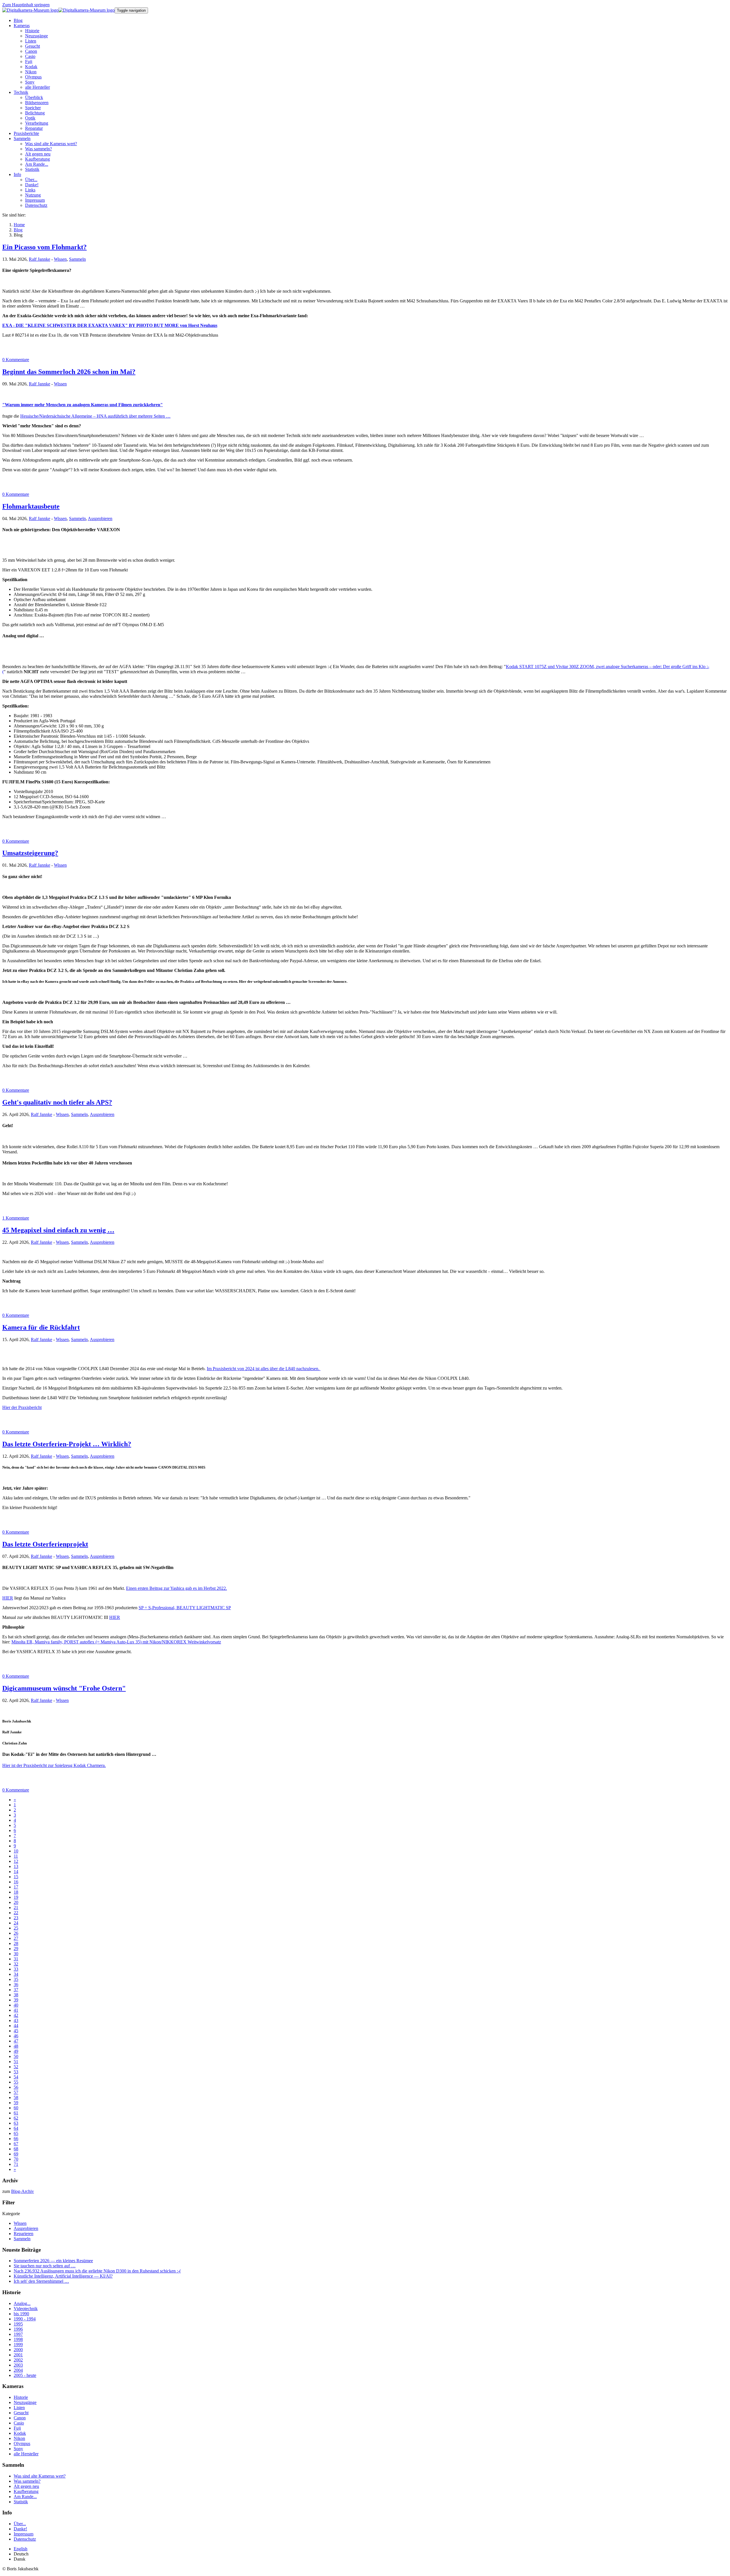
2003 (18, 2365)
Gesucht (21, 2413)
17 (16, 1887)
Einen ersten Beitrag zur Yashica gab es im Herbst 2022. (177, 1588)
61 (16, 2113)
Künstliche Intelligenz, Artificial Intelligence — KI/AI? (63, 2276)
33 (16, 1969)
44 (16, 2026)
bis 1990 (21, 2314)
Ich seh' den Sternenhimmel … (41, 2281)
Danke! (20, 2529)
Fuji (17, 2428)
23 (16, 1918)
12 (16, 1861)
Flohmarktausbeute (31, 506)
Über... (20, 2524)
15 (16, 1877)
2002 (18, 2360)
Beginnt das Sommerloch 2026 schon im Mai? (69, 372)
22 (16, 1913)
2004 (18, 2370)
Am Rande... (25, 2497)
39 (16, 2000)
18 (16, 1892)
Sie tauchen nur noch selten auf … (45, 2266)
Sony (18, 2449)
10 (16, 1851)
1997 (18, 2334)
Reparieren (24, 2234)
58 (16, 2097)
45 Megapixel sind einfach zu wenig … (58, 1230)
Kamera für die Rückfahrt (41, 1327)
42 (16, 2015)
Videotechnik (26, 2309)
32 (16, 1964)
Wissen (60, 259)
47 (16, 2041)
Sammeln (77, 259)
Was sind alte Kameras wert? (40, 2476)
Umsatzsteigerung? (30, 853)
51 (16, 2062)
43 (16, 2020)
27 (16, 1938)
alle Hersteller (26, 2454)
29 (16, 1949)
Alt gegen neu (26, 2486)
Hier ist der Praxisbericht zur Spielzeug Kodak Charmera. (54, 1765)
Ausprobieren (100, 518)
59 (16, 2103)
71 (16, 2164)
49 (16, 2051)
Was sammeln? (27, 2481)
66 (16, 2139)
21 (16, 1907)
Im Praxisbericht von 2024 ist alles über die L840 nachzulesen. (264, 1369)
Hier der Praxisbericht (22, 1407)
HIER (8, 1598)
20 (16, 1902)
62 (16, 2118)
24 (16, 1923)
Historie (21, 2397)
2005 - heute (25, 2375)
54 (16, 2077)
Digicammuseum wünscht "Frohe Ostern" (64, 1688)
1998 (18, 2339)
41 (16, 2010)
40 (16, 2005)
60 (16, 2108)
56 (16, 2087)
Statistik (21, 2502)
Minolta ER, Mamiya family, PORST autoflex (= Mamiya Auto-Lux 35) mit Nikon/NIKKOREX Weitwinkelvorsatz (116, 1642)
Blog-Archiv (23, 2191)
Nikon (19, 2438)
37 (16, 1990)
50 (16, 2056)
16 (16, 1882)
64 (16, 2128)
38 (16, 1995)
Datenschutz (25, 2539)
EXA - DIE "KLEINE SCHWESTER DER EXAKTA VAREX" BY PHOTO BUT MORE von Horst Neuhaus (110, 325)
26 (16, 1933)
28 (16, 1943)
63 (16, 2123)
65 (16, 2133)
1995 (18, 2324)
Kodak (20, 2433)
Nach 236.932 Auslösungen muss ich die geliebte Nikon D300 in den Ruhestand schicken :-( (97, 2271)
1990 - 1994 (25, 2319)
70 (16, 2159)
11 (16, 1856)
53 (16, 2072)
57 (16, 2092)
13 (16, 1866)
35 (16, 1979)
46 (16, 2036)
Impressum (24, 2534)
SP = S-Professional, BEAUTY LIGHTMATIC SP (185, 1608)
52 (16, 2067)
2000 (18, 2350)
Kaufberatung (26, 2491)
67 (16, 2144)
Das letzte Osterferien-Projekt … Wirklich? (67, 1444)
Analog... (22, 2303)
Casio (19, 2423)
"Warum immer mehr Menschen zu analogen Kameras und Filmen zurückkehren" (83, 405)
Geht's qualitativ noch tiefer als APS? (57, 1102)
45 (16, 2031)
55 (16, 2082)
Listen (19, 2408)
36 (16, 1984)
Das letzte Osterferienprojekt (45, 1544)
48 (16, 2046)
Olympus (22, 2443)
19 (16, 1897)
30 (16, 1954)
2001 (18, 2355)
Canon (20, 2418)
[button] (22, 26)
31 (16, 1959)
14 (16, 1872)
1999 (18, 2345)
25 (16, 1928)
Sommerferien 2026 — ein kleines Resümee (53, 2261)
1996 (18, 2329)
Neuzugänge (25, 2402)
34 (16, 1974)
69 (16, 2154)
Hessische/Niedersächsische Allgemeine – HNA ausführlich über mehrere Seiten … (95, 416)
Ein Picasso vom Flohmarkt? (44, 247)
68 (16, 2149)
